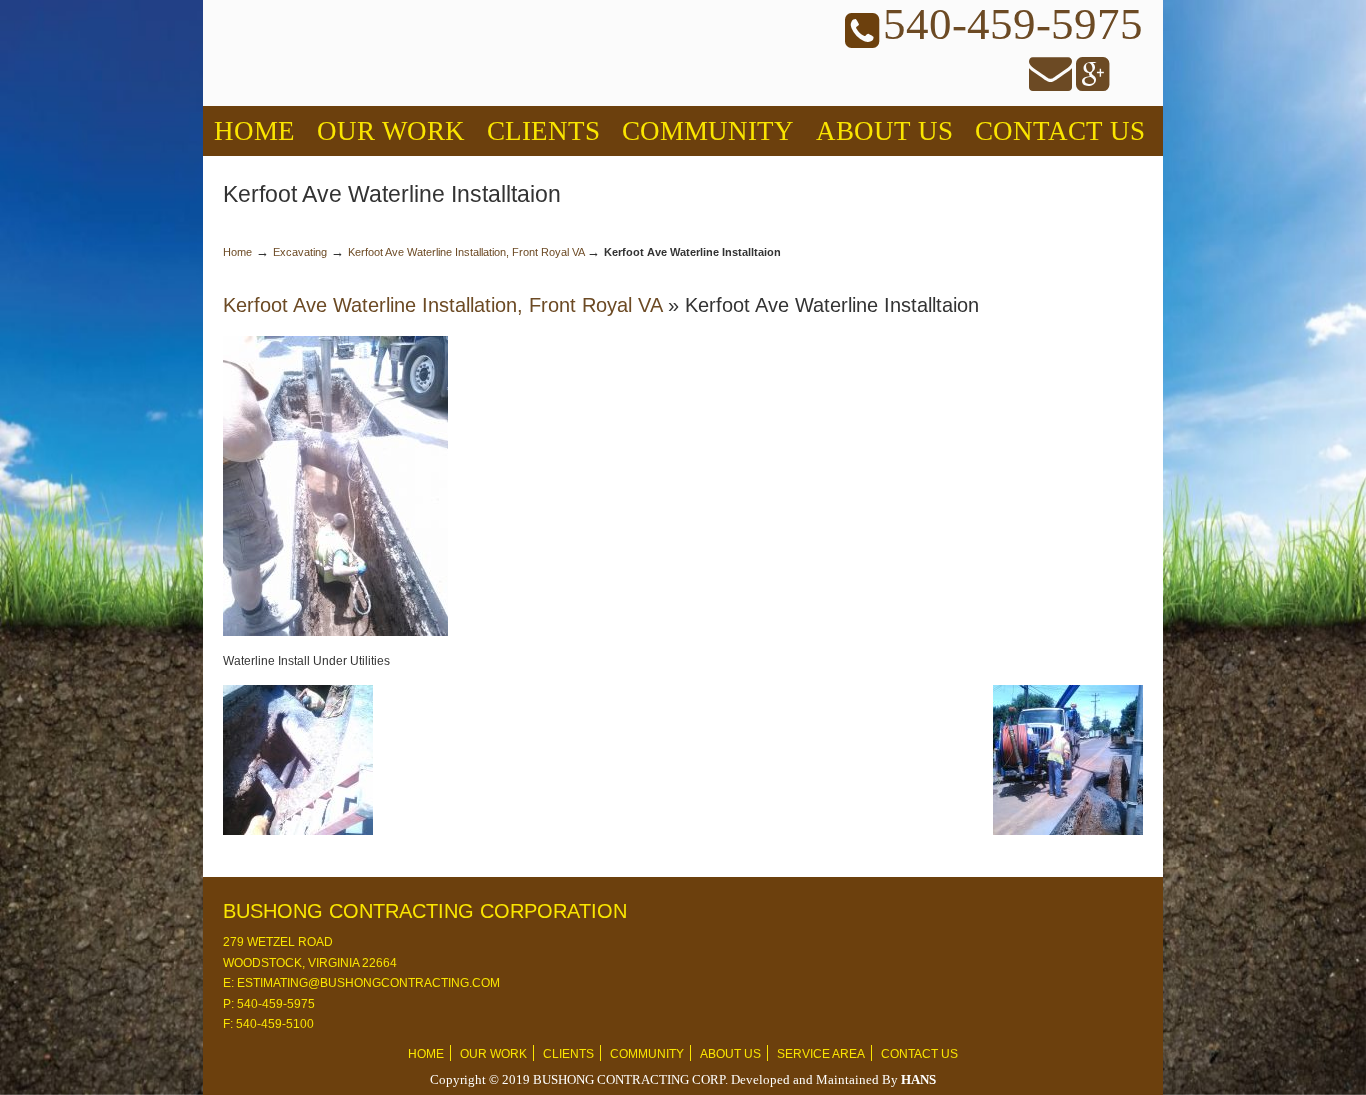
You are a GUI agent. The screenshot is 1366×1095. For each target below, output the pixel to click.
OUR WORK (493, 1054)
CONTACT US (919, 1054)
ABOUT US (730, 1054)
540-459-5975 (274, 1004)
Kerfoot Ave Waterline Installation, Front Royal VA (466, 252)
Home (237, 252)
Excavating (300, 252)
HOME (426, 1054)
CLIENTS (568, 1054)
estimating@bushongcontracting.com (367, 983)
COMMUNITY (647, 1054)
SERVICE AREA (821, 1054)
